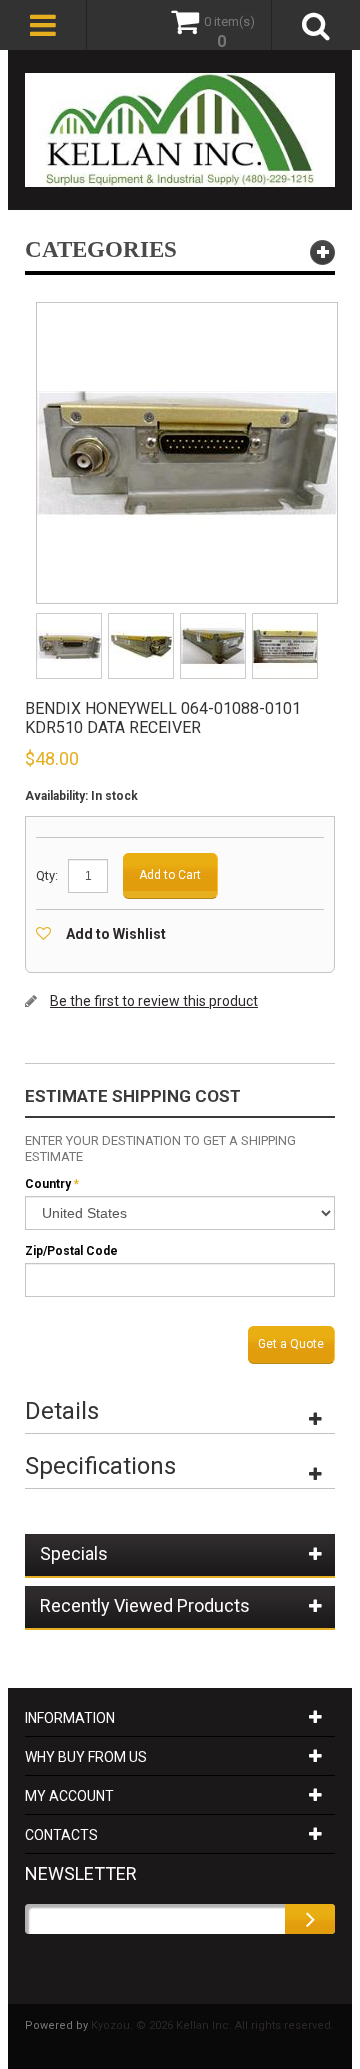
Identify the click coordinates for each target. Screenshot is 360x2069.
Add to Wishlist (116, 934)
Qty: (47, 875)
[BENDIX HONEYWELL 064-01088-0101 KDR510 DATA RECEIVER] (70, 619)
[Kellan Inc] (180, 130)
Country (48, 1184)
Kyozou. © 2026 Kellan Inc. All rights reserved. (212, 2025)
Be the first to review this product (154, 1001)
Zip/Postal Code (71, 1251)
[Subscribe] (310, 1919)
